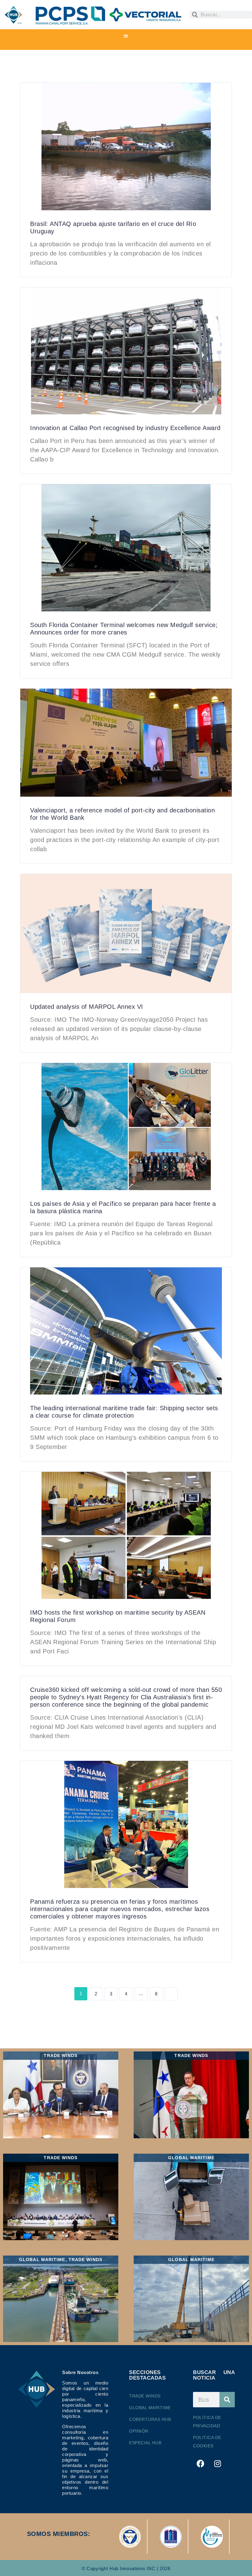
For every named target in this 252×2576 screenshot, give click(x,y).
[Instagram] (218, 2463)
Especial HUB (145, 2443)
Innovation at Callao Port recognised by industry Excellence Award (125, 428)
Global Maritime (150, 2408)
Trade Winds (145, 2396)
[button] (126, 36)
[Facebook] (201, 2463)
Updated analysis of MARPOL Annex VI (87, 1007)
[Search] (227, 2400)
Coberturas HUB (150, 2419)
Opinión (139, 2431)
